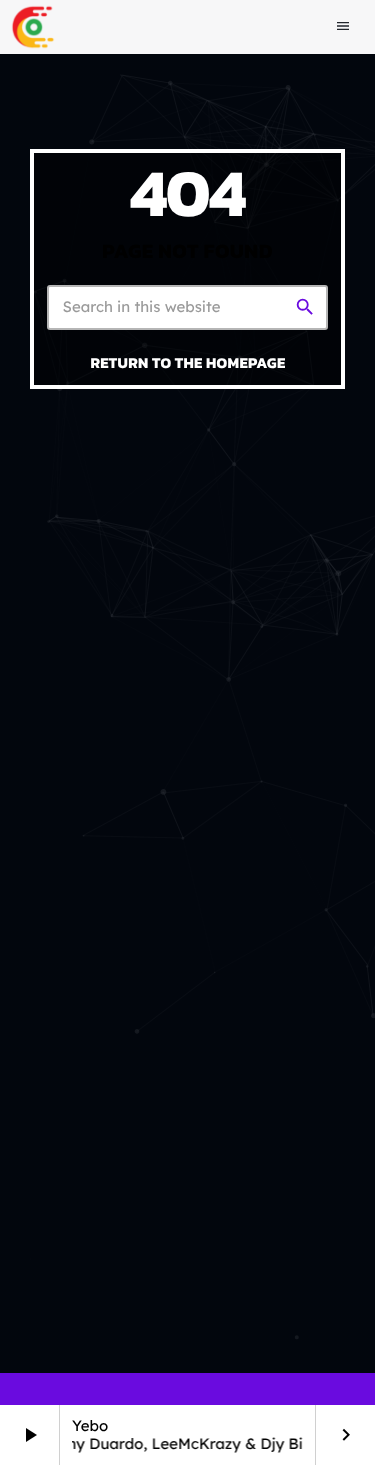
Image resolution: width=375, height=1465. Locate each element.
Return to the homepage (188, 362)
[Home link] (33, 27)
